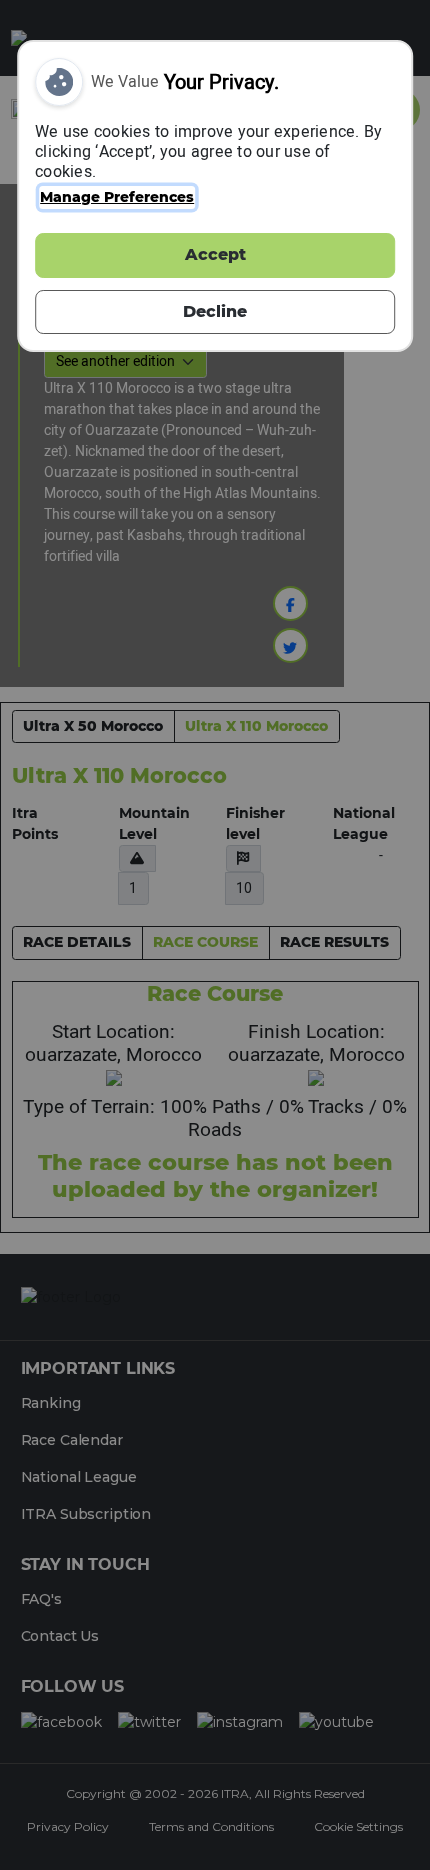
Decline (215, 311)
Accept (215, 254)
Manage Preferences (117, 197)
